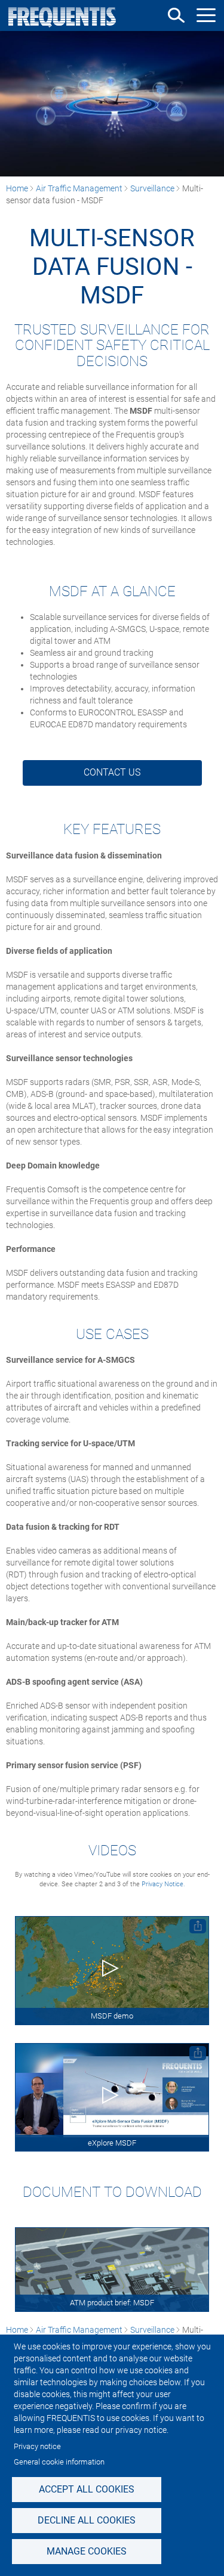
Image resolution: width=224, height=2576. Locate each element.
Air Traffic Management (79, 188)
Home (17, 188)
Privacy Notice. (163, 1884)
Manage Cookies (87, 2551)
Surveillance (152, 188)
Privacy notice (37, 2446)
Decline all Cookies (87, 2520)
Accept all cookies (87, 2489)
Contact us (112, 772)
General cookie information (59, 2462)
